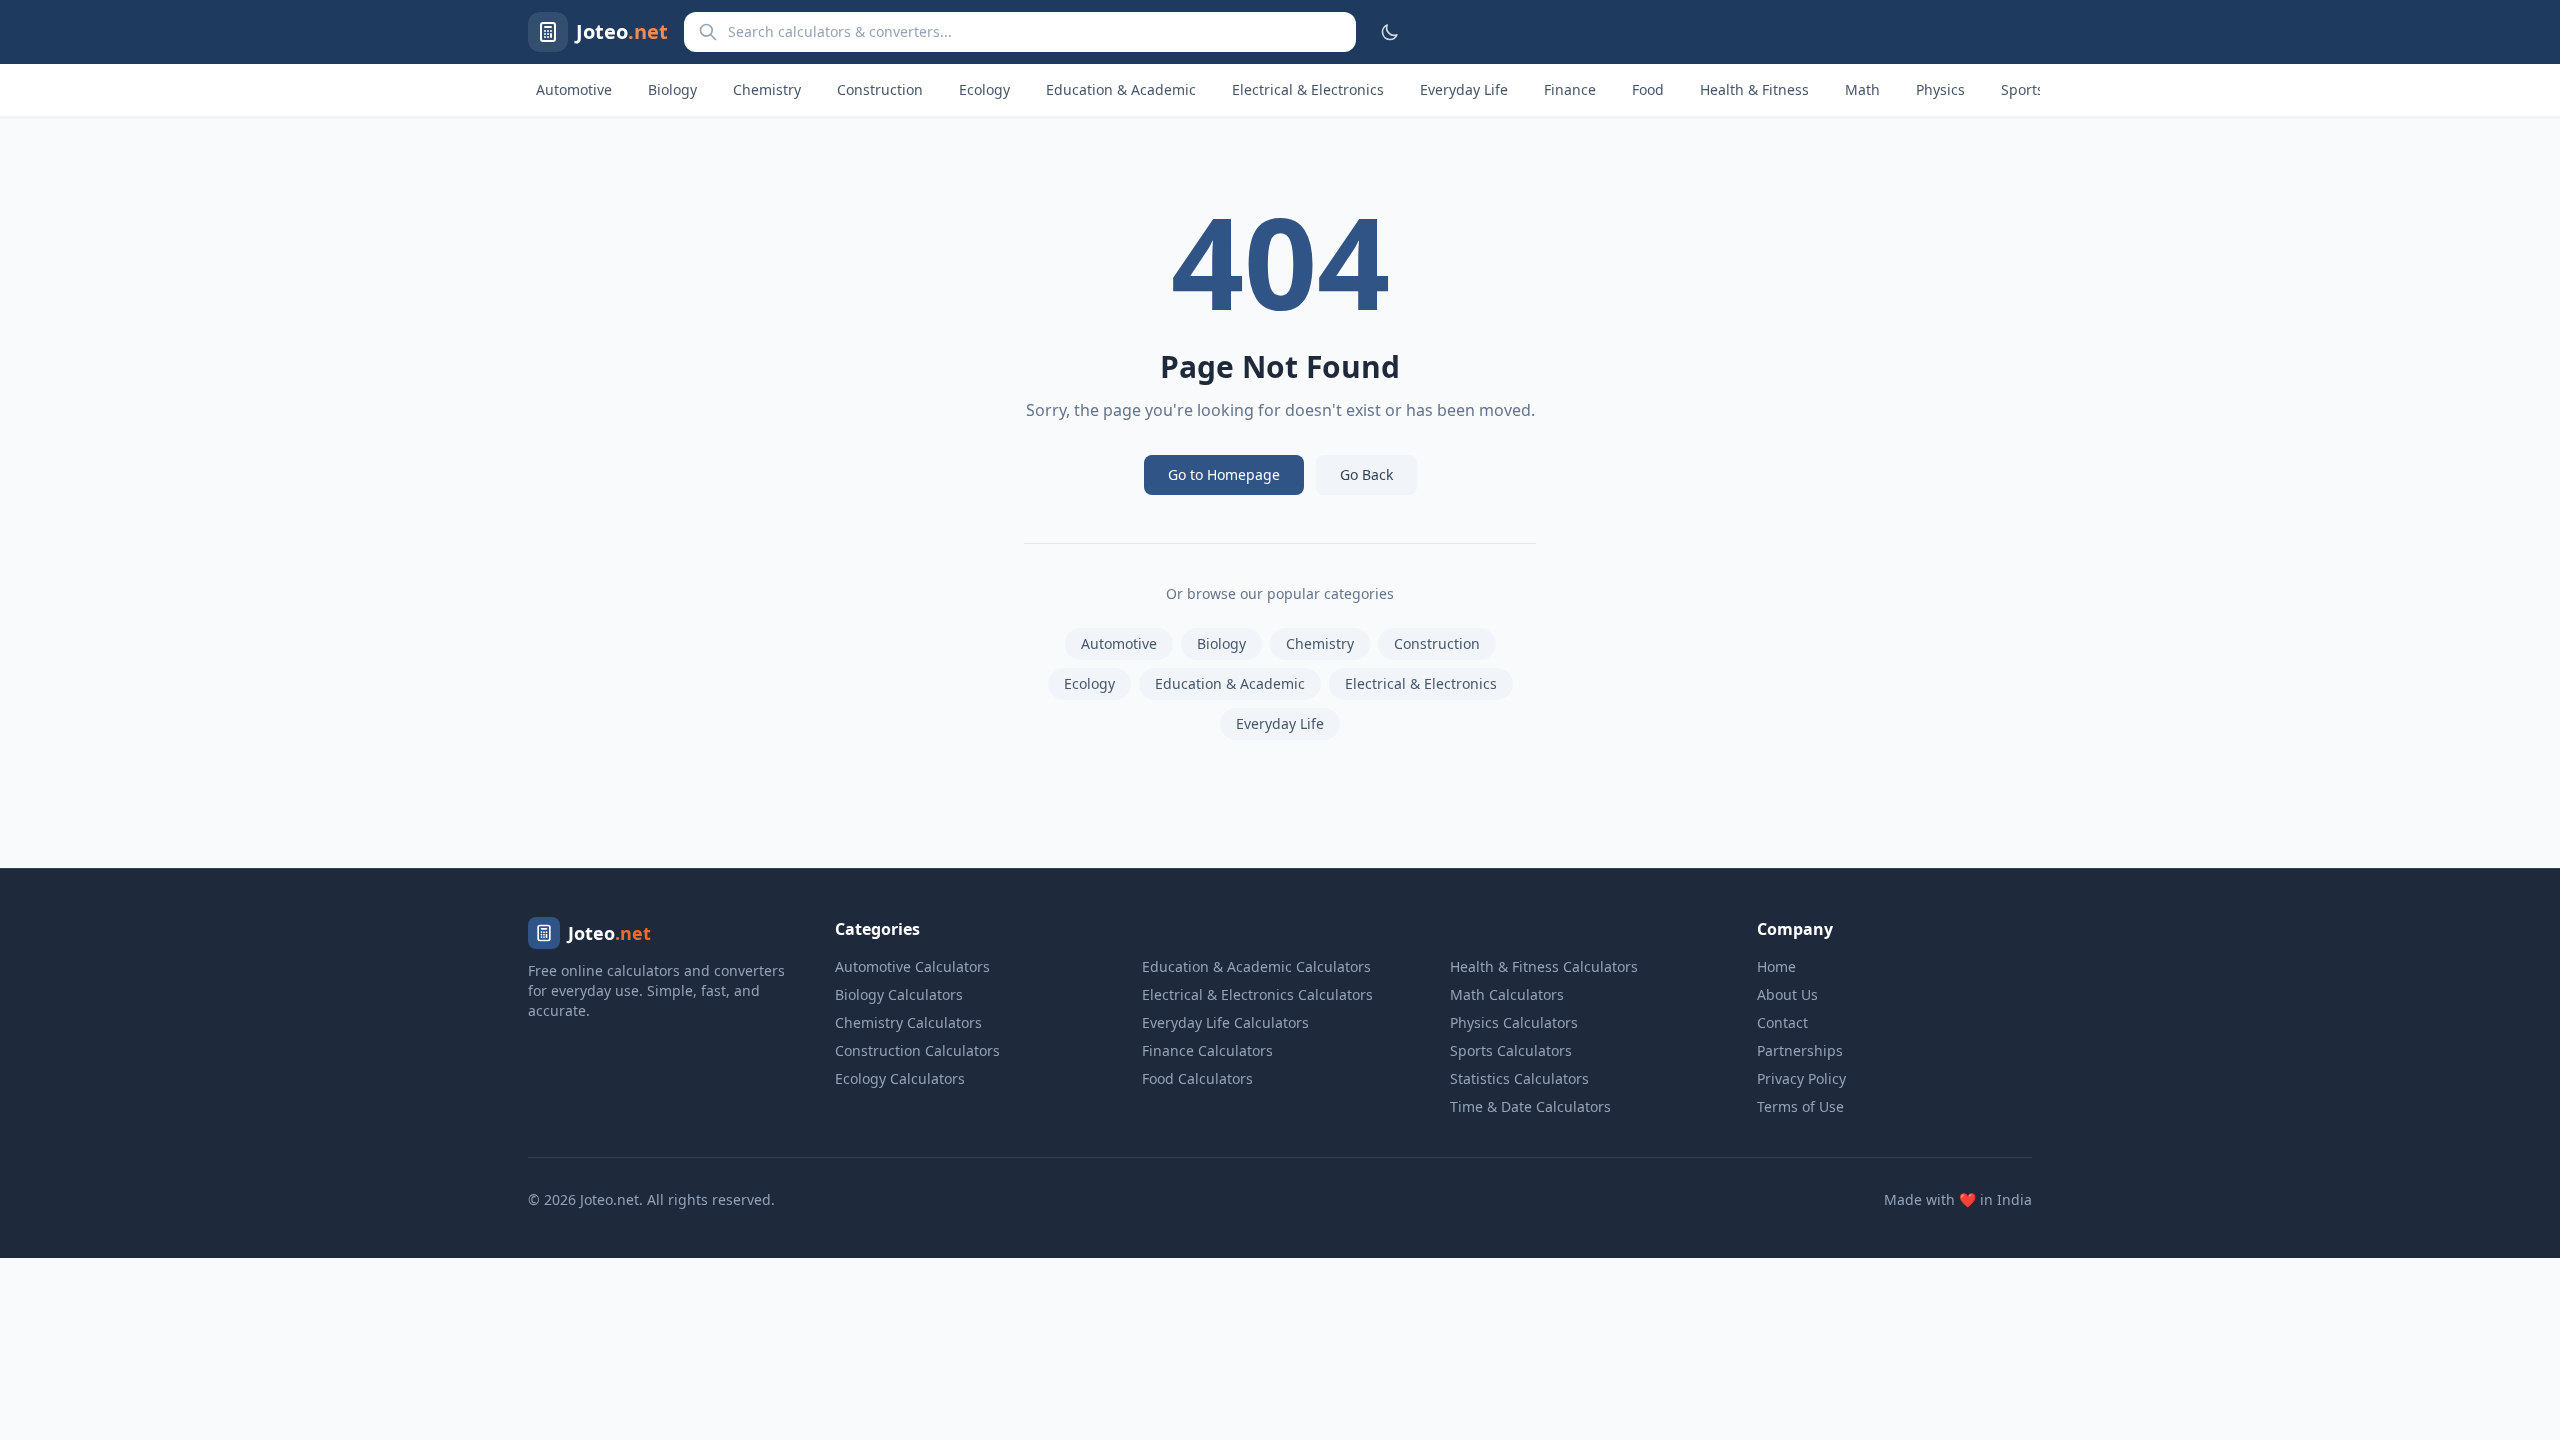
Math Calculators (1507, 994)
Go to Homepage (1224, 474)
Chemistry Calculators (908, 1022)
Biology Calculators (899, 994)
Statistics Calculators (1519, 1078)
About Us (1787, 994)
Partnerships (1800, 1050)
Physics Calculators (1514, 1022)
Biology (672, 89)
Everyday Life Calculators (1225, 1022)
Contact (1782, 1022)
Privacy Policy (1801, 1078)
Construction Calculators (917, 1050)
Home (1776, 966)
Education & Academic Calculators (1256, 966)
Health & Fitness (1754, 89)
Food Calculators (1197, 1078)
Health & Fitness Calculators (1544, 966)
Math (1862, 89)
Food (1648, 89)
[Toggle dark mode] (1390, 32)
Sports (2022, 89)
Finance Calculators (1207, 1050)
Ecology (984, 89)
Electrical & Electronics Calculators (1257, 994)
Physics (1940, 89)
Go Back (1366, 474)
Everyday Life (1464, 89)
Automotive (574, 89)
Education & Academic (1121, 89)
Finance (1570, 89)
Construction (880, 89)
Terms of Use (1800, 1106)
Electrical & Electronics (1308, 89)
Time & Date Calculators (1530, 1106)
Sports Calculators (1511, 1050)
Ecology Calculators (900, 1078)
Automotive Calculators (912, 966)
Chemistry (767, 89)
